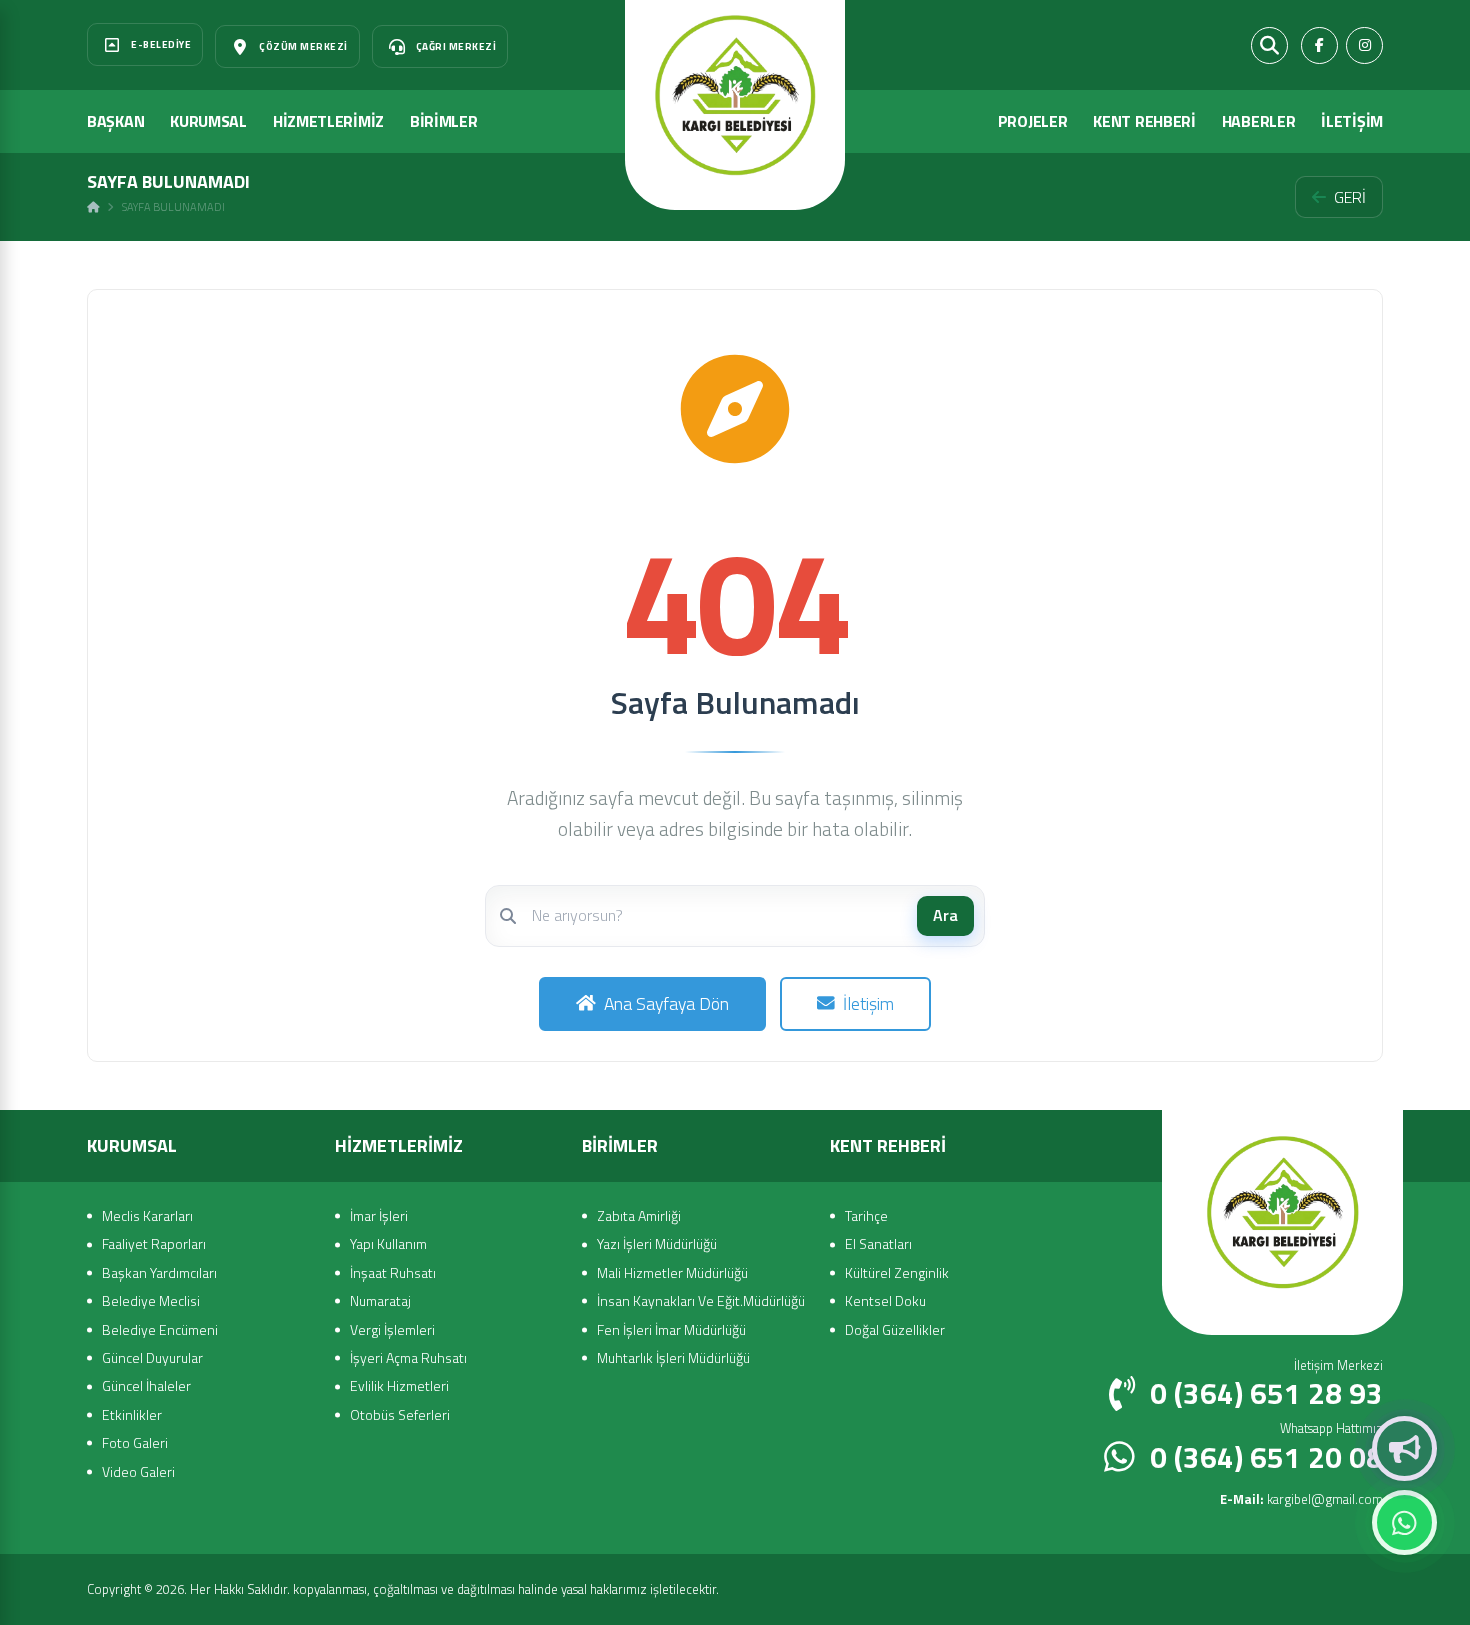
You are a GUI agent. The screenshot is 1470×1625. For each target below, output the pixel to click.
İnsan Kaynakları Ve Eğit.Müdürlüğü (701, 1300)
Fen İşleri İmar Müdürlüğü (671, 1329)
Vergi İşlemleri (392, 1329)
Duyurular (1404, 1448)
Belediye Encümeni (160, 1329)
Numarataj (380, 1300)
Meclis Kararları (147, 1215)
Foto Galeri (135, 1442)
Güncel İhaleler (146, 1385)
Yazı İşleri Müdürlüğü (657, 1243)
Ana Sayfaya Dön (666, 1003)
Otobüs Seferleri (400, 1414)
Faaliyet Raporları (154, 1243)
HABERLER (1259, 121)
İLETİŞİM (1352, 121)
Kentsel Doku (885, 1300)
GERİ (1350, 197)
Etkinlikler (132, 1414)
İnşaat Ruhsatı (393, 1272)
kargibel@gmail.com (1301, 1499)
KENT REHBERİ (1144, 121)
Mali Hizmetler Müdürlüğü (672, 1272)
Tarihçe (866, 1215)
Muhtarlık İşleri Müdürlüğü (673, 1357)
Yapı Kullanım (388, 1243)
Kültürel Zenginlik (897, 1272)
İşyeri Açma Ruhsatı (408, 1357)
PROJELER (1033, 121)
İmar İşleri (379, 1215)
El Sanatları (878, 1243)
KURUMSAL (208, 121)
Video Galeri (138, 1471)
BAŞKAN (115, 121)
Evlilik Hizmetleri (399, 1385)
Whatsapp (1404, 1522)
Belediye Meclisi (151, 1300)
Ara (945, 915)
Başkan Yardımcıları (159, 1272)
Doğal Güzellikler (895, 1329)
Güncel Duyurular (152, 1357)
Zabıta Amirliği (639, 1215)
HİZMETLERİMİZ (328, 121)
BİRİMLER (444, 121)
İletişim (868, 1003)
